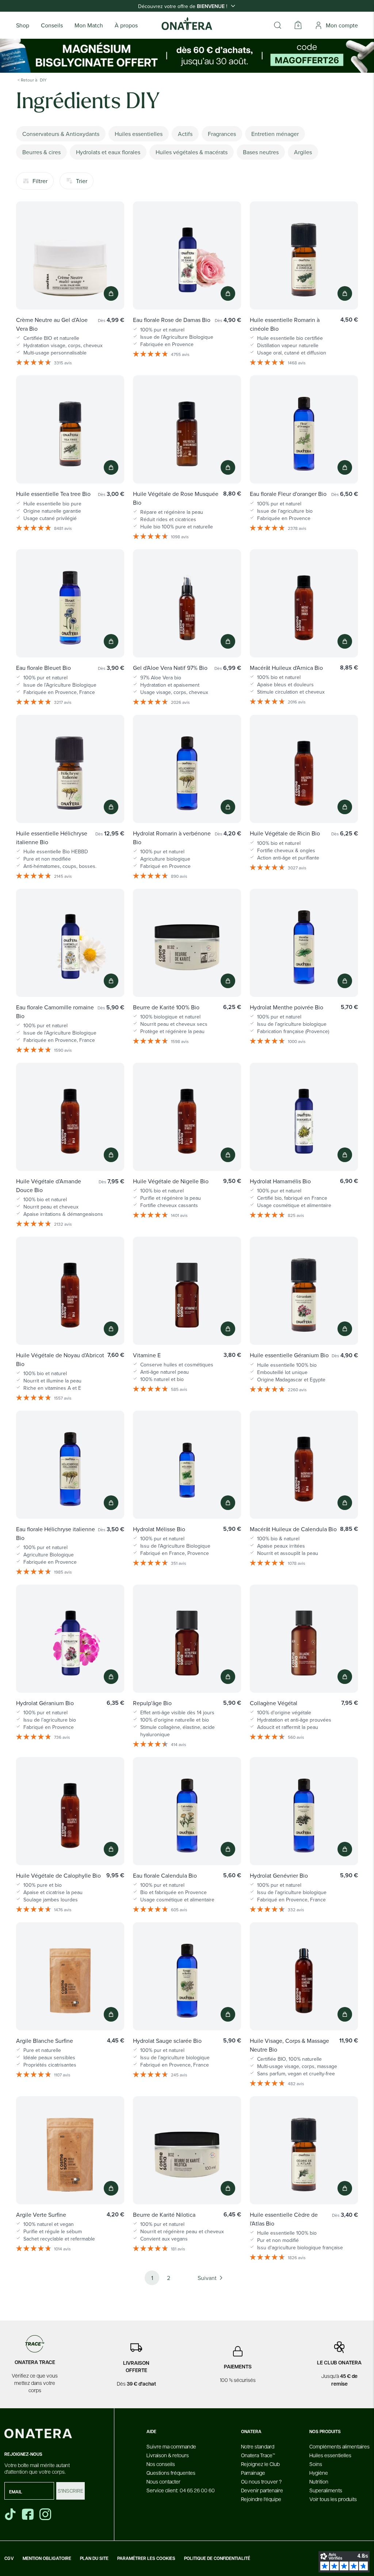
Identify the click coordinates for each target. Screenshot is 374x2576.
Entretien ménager (275, 134)
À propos (126, 25)
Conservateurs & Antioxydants (61, 134)
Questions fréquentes (171, 2473)
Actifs (185, 134)
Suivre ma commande (171, 2446)
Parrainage (253, 2473)
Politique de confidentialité (217, 2558)
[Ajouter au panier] (111, 293)
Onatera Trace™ (258, 2455)
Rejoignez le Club (260, 2464)
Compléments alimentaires (339, 2446)
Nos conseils (161, 2464)
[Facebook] (28, 2514)
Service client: (181, 2490)
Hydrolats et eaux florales (108, 152)
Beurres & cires (41, 152)
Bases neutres (261, 152)
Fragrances (222, 134)
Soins (316, 2464)
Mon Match (89, 25)
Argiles (303, 152)
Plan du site (94, 2558)
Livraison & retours (168, 2455)
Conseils (52, 25)
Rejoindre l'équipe (261, 2499)
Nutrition (319, 2481)
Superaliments (326, 2490)
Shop (23, 25)
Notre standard (258, 2446)
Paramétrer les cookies (146, 2558)
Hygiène (319, 2473)
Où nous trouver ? (261, 2481)
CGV (9, 2558)
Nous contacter (163, 2481)
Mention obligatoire (47, 2558)
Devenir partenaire (262, 2490)
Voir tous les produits (333, 2499)
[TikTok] (10, 2514)
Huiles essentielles (139, 134)
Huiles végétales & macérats (192, 152)
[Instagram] (46, 2514)
